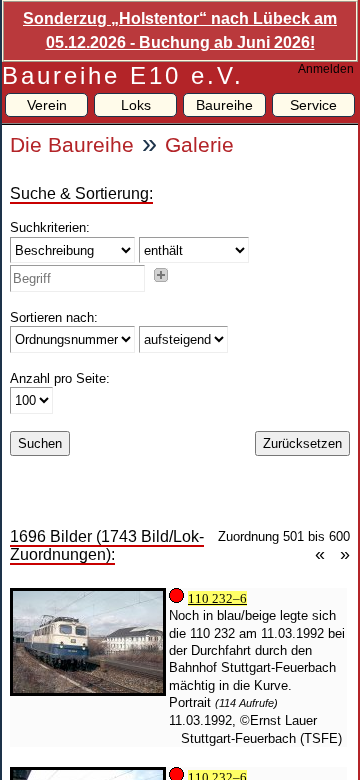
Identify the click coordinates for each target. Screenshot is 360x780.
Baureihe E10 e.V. (123, 75)
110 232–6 (217, 598)
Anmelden (326, 69)
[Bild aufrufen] (88, 691)
